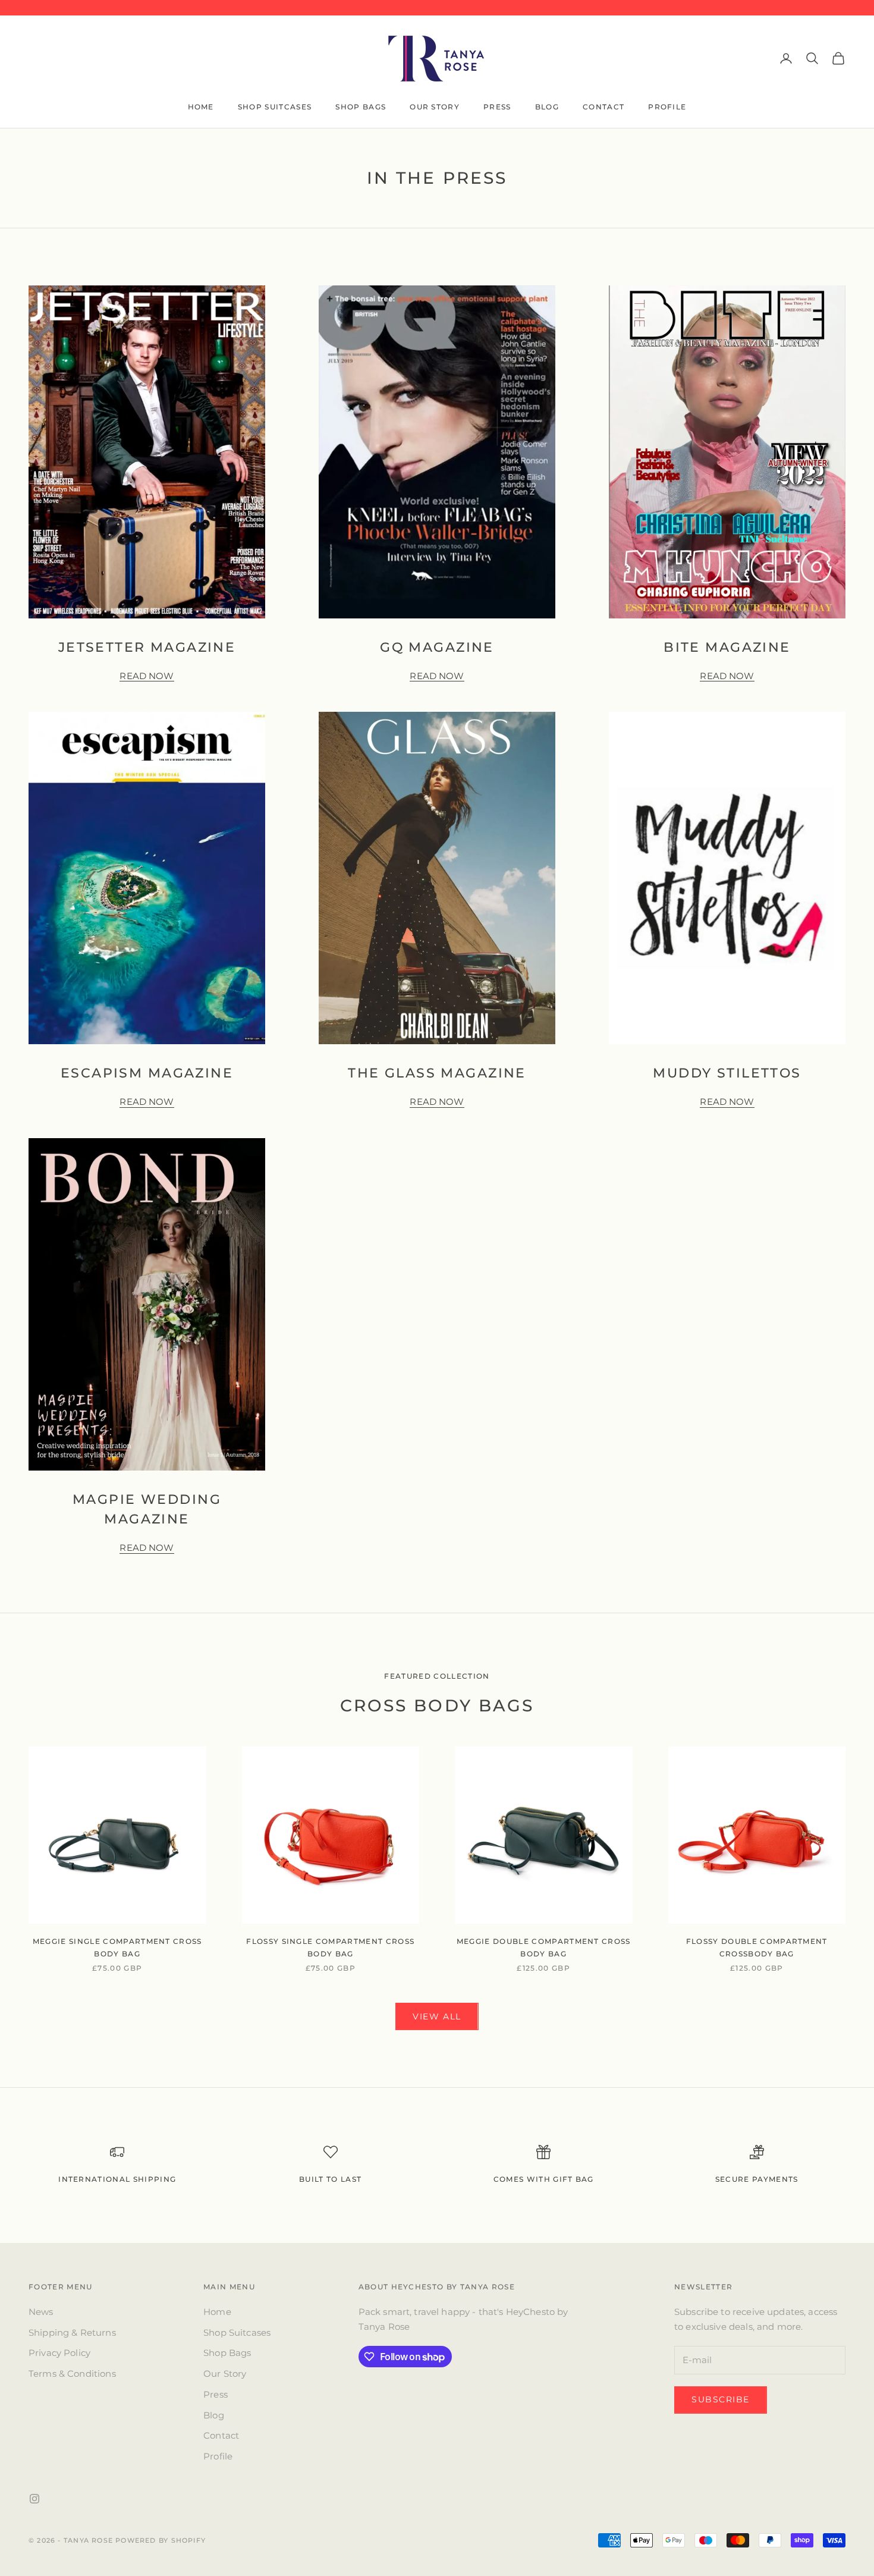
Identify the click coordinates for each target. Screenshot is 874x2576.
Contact (603, 107)
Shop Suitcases (275, 107)
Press (497, 107)
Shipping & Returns (72, 2332)
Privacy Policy (59, 2353)
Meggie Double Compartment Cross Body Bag (544, 1947)
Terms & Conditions (72, 2374)
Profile (667, 107)
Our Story (435, 107)
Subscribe (721, 2399)
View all (437, 2016)
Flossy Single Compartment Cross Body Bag (330, 1947)
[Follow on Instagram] (34, 2499)
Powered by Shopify (161, 2540)
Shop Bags (361, 107)
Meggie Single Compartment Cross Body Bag (117, 1947)
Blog (547, 107)
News (41, 2312)
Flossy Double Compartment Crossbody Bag (757, 1947)
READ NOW (147, 676)
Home (201, 107)
